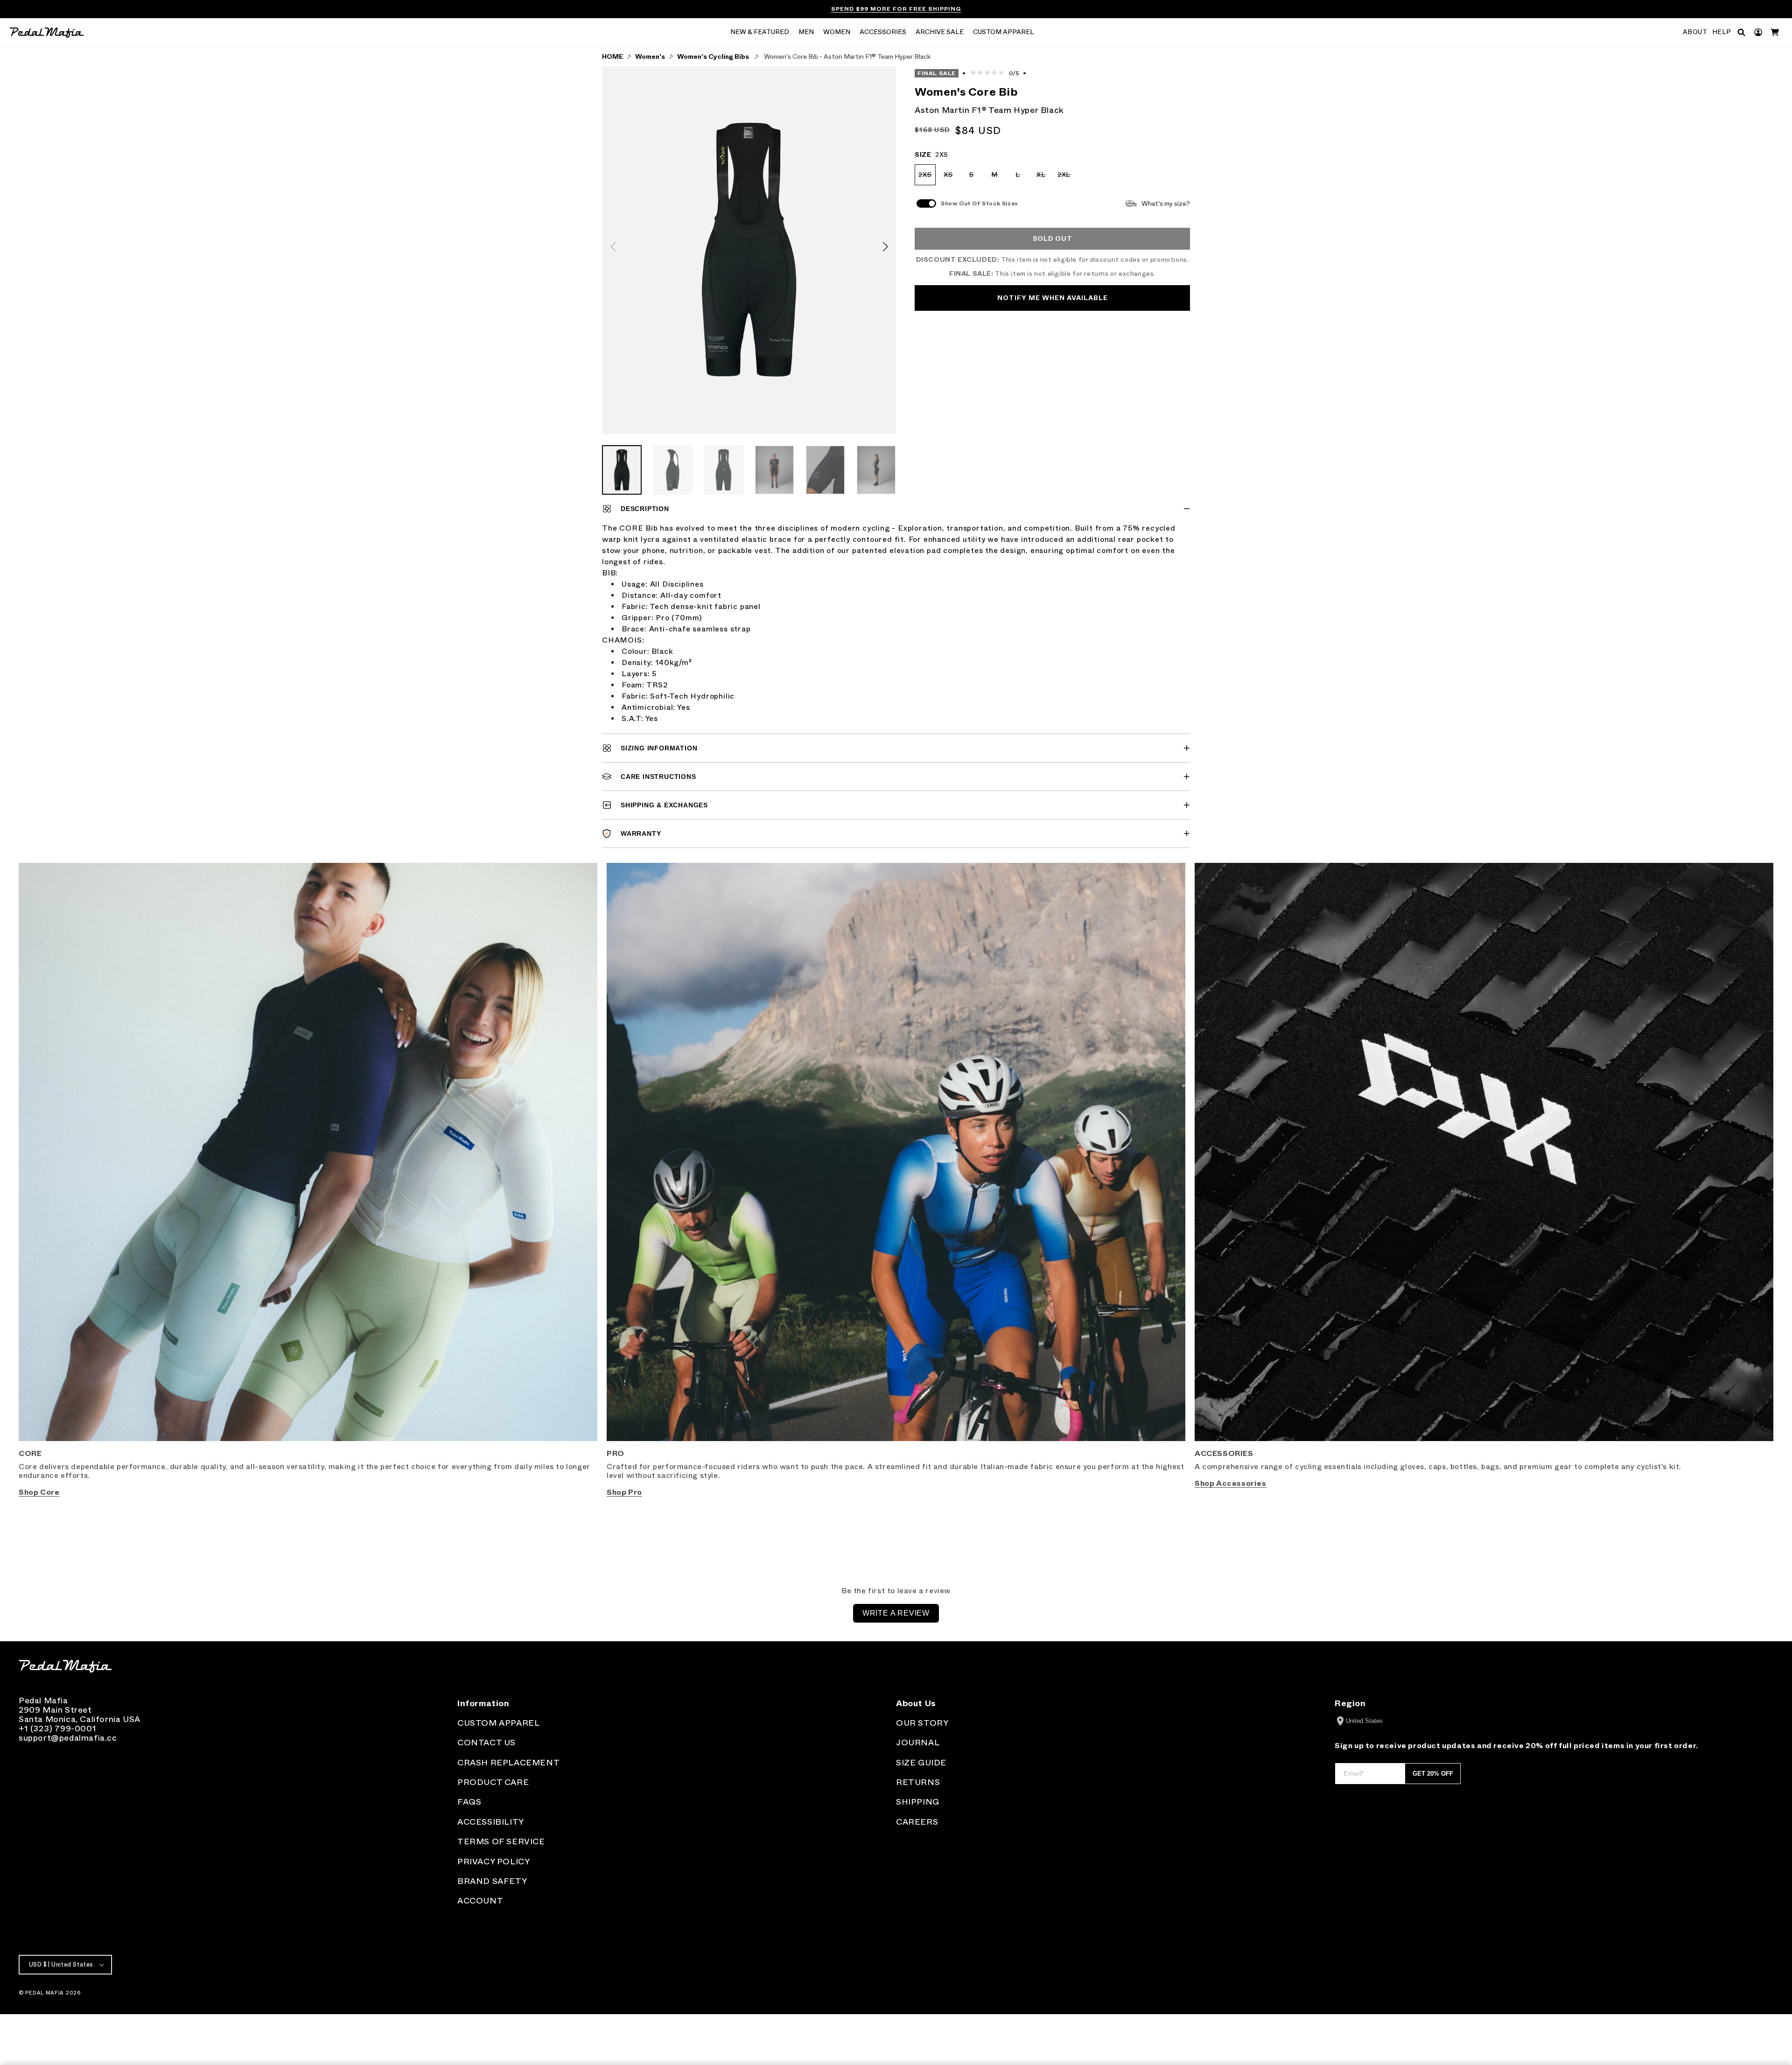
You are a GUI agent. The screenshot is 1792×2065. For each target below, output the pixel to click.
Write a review (896, 1613)
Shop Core (39, 1492)
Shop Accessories (1231, 1483)
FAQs (469, 1802)
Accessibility (491, 1822)
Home (612, 57)
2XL (1066, 178)
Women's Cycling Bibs (713, 57)
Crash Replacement (508, 1763)
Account (480, 1901)
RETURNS (918, 1782)
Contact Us (486, 1743)
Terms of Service (501, 1841)
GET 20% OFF (1433, 1774)
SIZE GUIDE (921, 1763)
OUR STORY (922, 1723)
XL (1044, 178)
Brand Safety (492, 1881)
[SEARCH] (1741, 32)
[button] (760, 33)
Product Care (493, 1782)
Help (1722, 32)
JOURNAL (918, 1743)
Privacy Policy (493, 1862)
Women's (650, 57)
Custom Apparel (498, 1723)
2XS (927, 178)
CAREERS (917, 1822)
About (1695, 32)
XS (951, 178)
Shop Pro (624, 1492)
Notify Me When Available (1053, 298)
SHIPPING (918, 1802)
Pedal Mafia (45, 1993)
